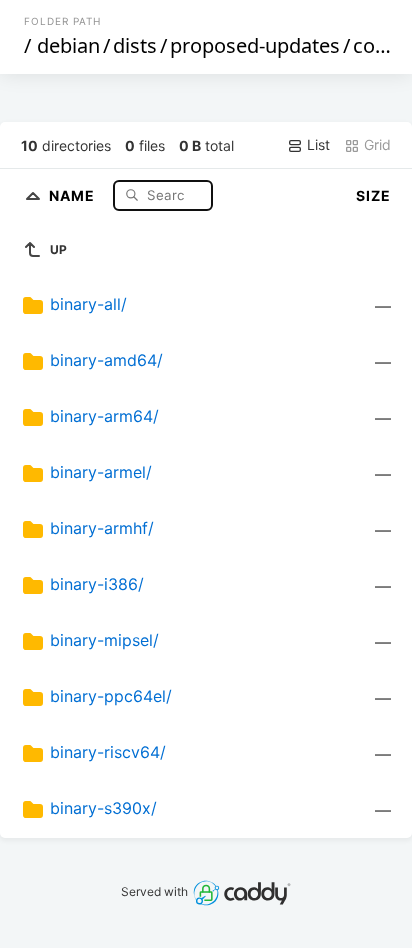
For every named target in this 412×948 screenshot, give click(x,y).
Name (74, 194)
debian (68, 45)
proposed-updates (255, 45)
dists (135, 45)
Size (373, 195)
